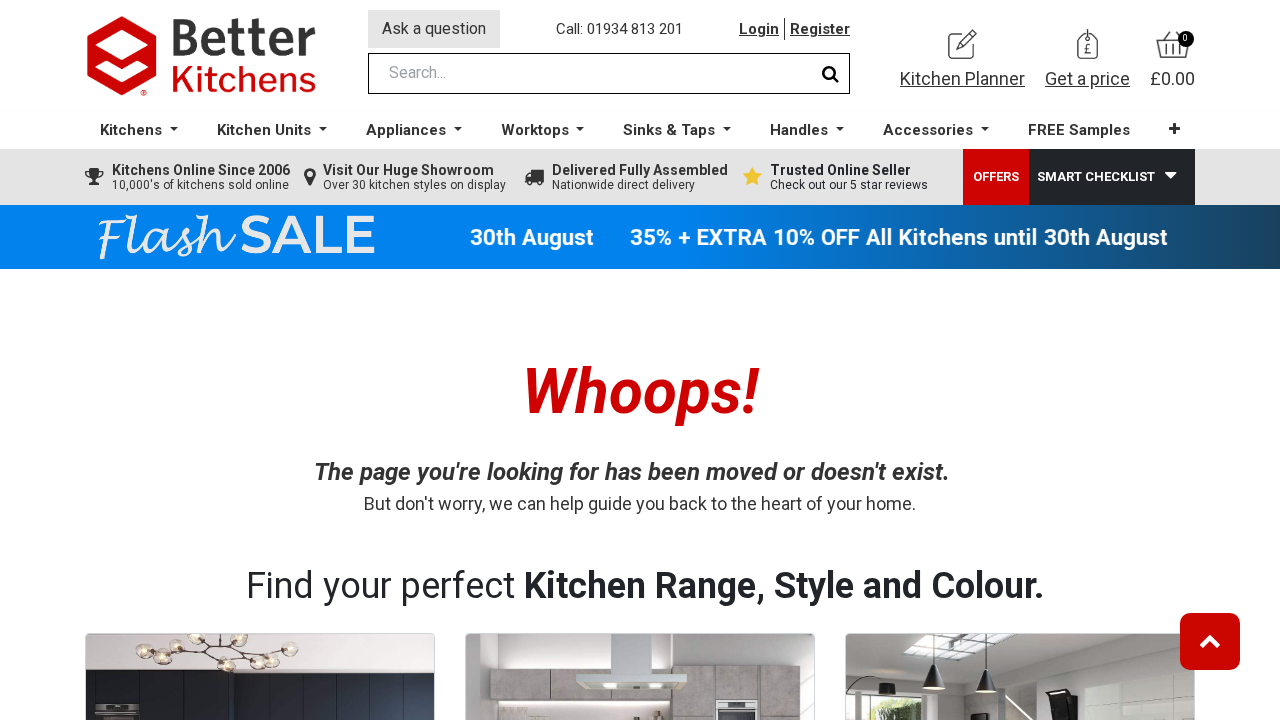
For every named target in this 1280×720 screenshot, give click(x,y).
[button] (1174, 129)
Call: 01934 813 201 (619, 29)
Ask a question (434, 28)
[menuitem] (1079, 130)
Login (759, 29)
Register (820, 29)
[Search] (830, 73)
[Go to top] (1210, 641)
